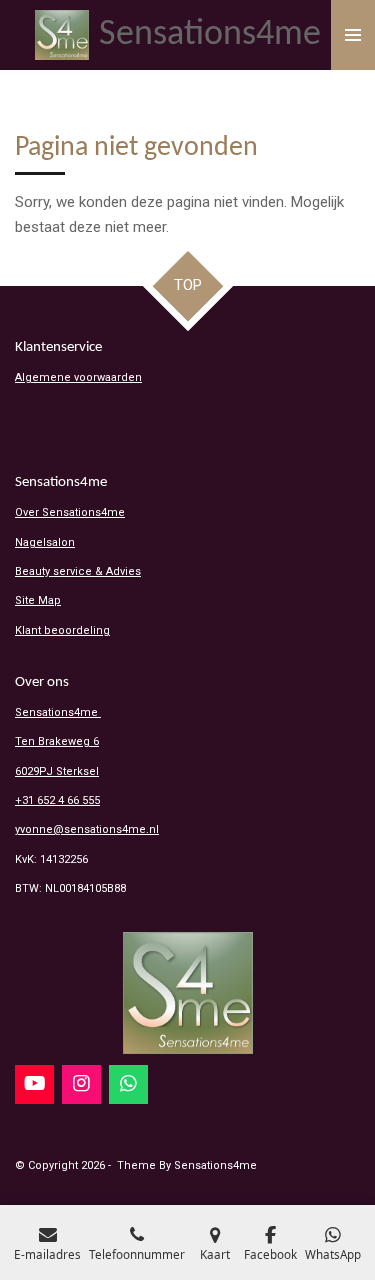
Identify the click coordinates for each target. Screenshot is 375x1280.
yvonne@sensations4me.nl (87, 829)
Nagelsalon (45, 542)
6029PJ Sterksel (57, 771)
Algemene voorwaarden (78, 377)
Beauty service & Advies (78, 571)
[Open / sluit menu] (353, 35)
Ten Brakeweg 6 (57, 741)
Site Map (38, 600)
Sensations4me (58, 712)
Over (70, 512)
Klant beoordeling (62, 630)
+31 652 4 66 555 (57, 800)
